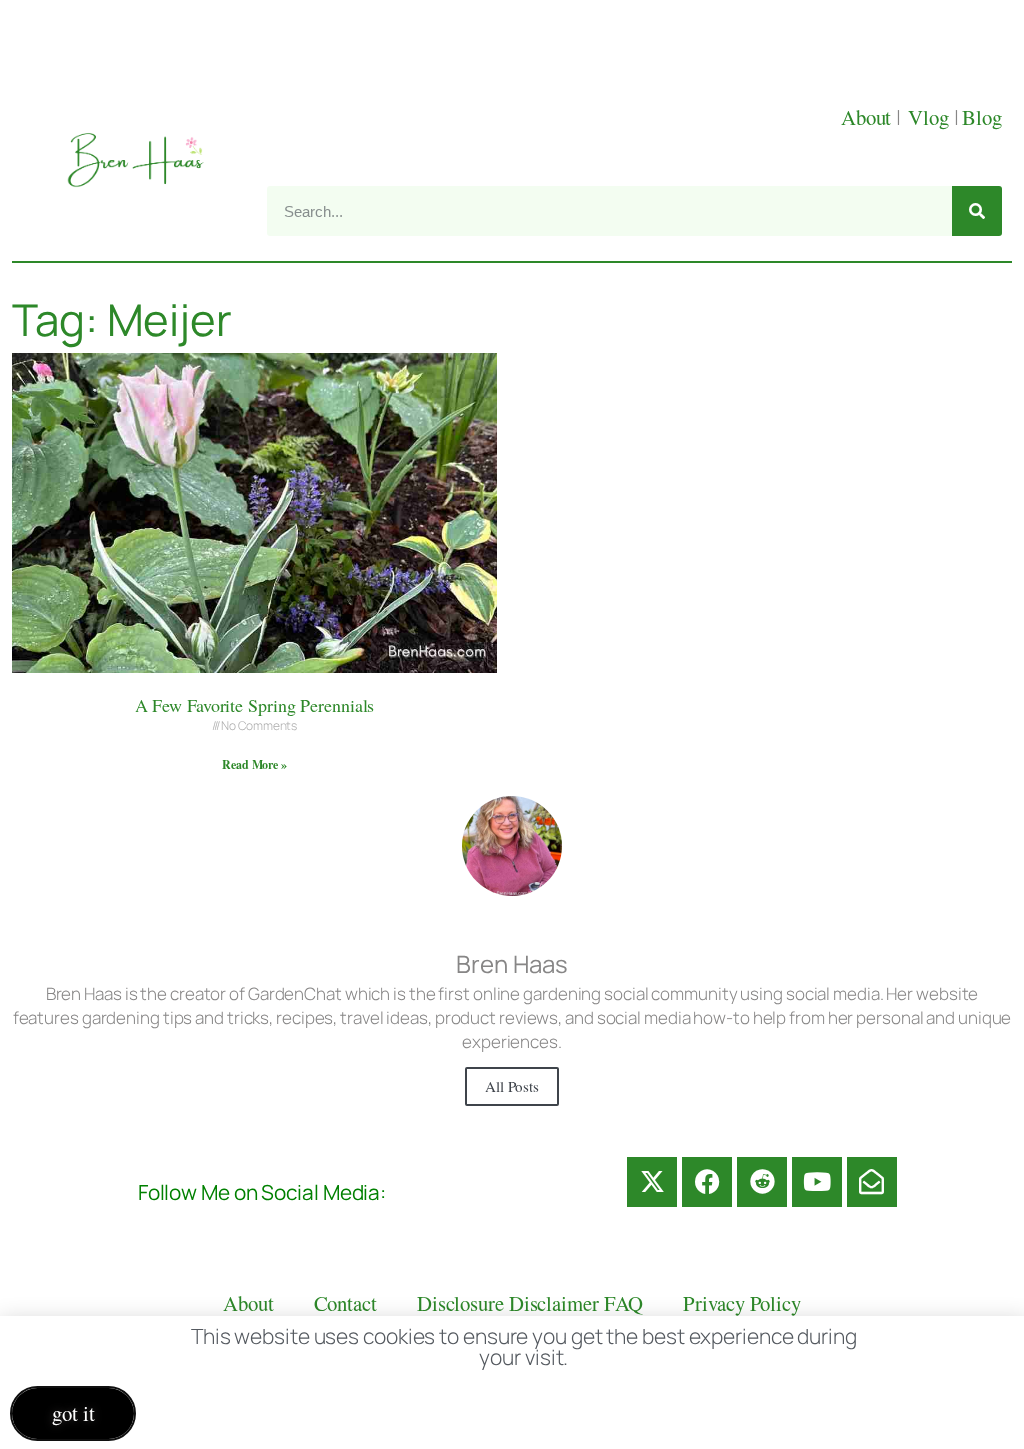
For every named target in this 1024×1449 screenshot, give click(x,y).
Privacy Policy (742, 1303)
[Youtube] (817, 1182)
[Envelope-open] (872, 1182)
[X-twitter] (652, 1182)
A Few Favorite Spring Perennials (255, 705)
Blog (982, 117)
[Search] (977, 211)
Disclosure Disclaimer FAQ (530, 1303)
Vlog (931, 117)
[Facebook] (707, 1182)
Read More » (254, 764)
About (868, 117)
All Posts (512, 1086)
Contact (345, 1303)
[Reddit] (762, 1182)
